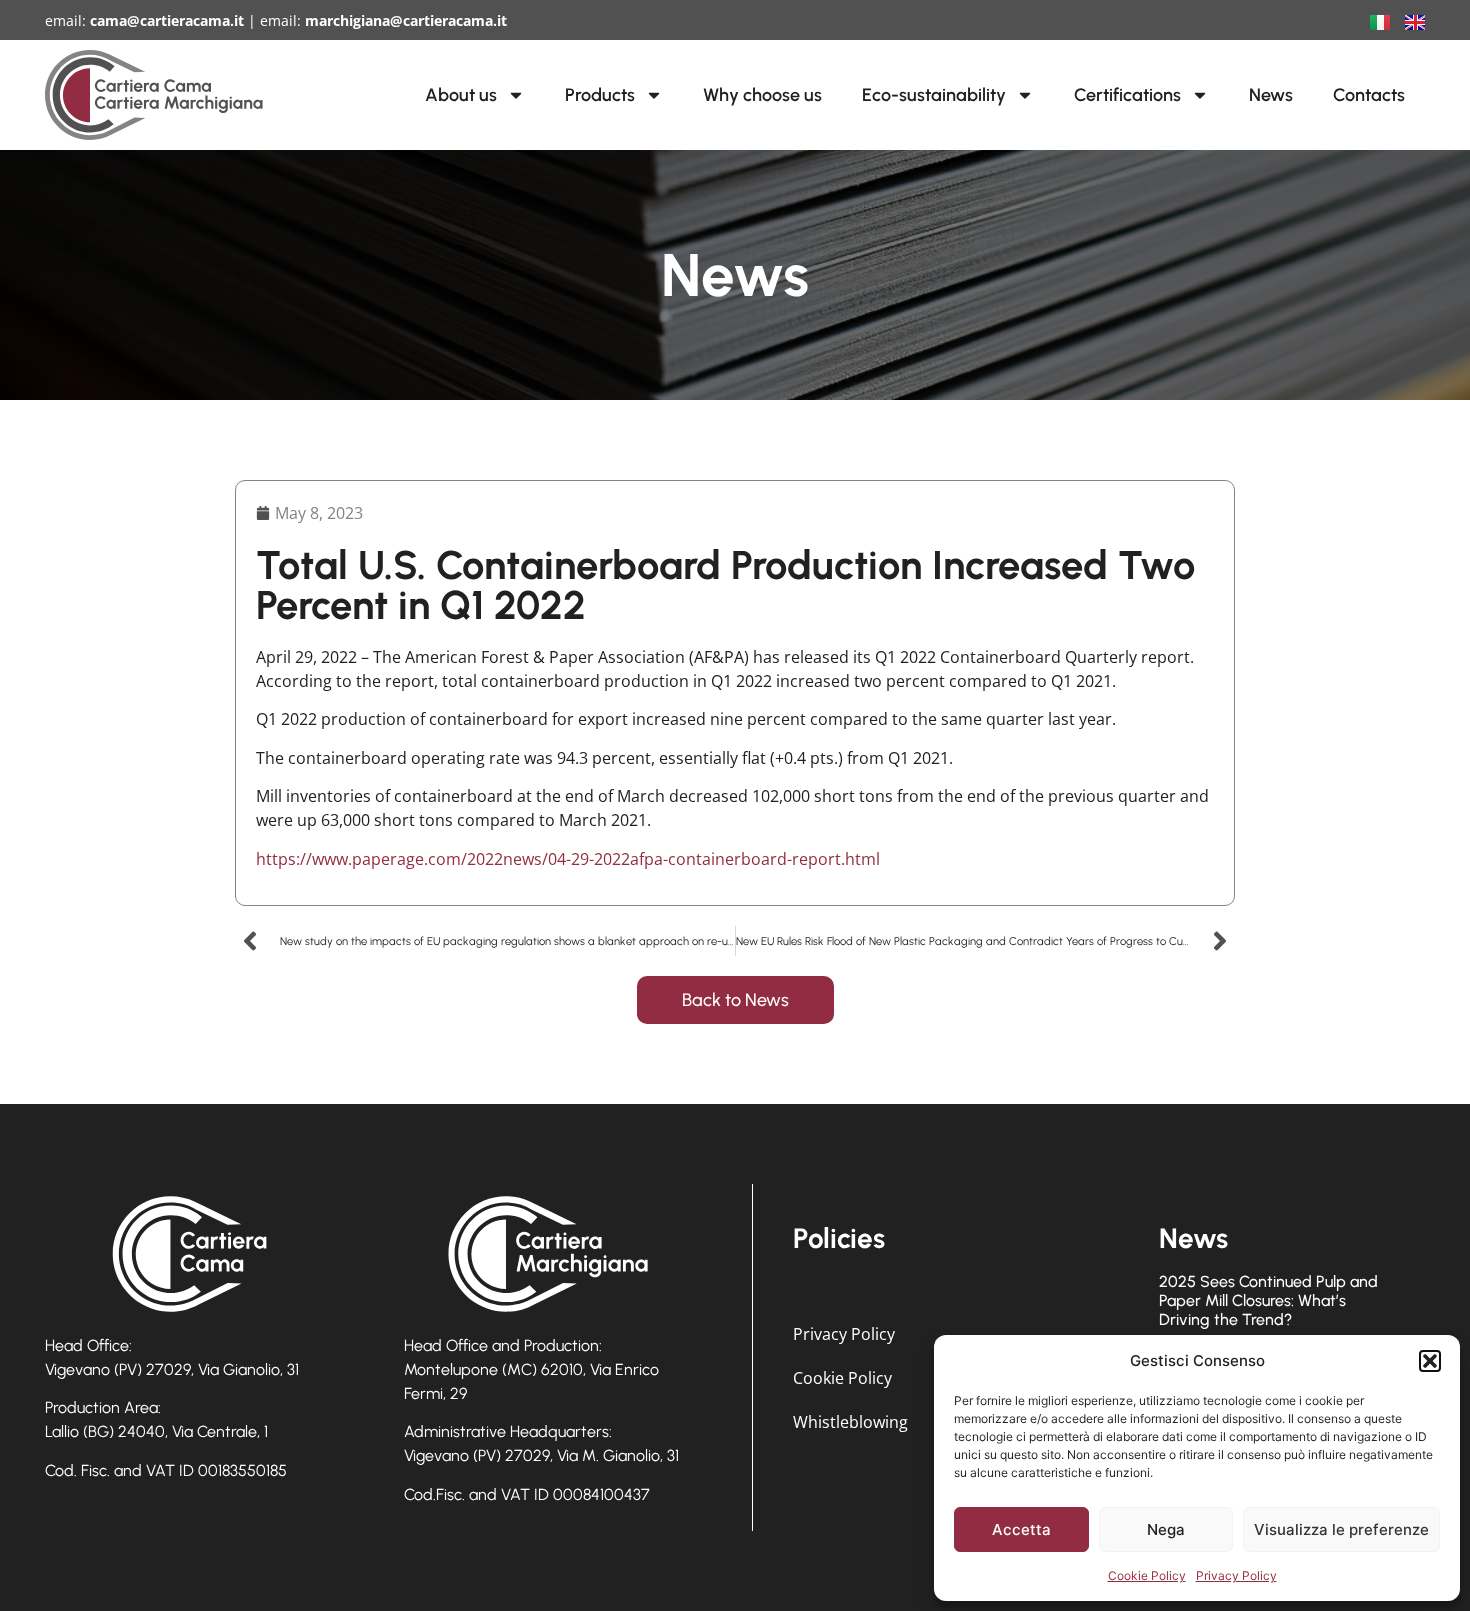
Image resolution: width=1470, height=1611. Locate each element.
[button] (1430, 1361)
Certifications (1127, 95)
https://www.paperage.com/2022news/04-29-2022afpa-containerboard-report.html (568, 859)
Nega (1166, 1529)
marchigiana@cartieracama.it (406, 20)
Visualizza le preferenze (1341, 1529)
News (1271, 95)
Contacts (1369, 95)
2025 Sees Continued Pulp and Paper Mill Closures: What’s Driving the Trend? (1268, 1300)
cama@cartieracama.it (167, 20)
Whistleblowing (850, 1422)
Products (600, 95)
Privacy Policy (1236, 1575)
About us (461, 95)
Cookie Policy (1147, 1575)
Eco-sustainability (934, 95)
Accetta (1021, 1529)
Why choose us (762, 95)
